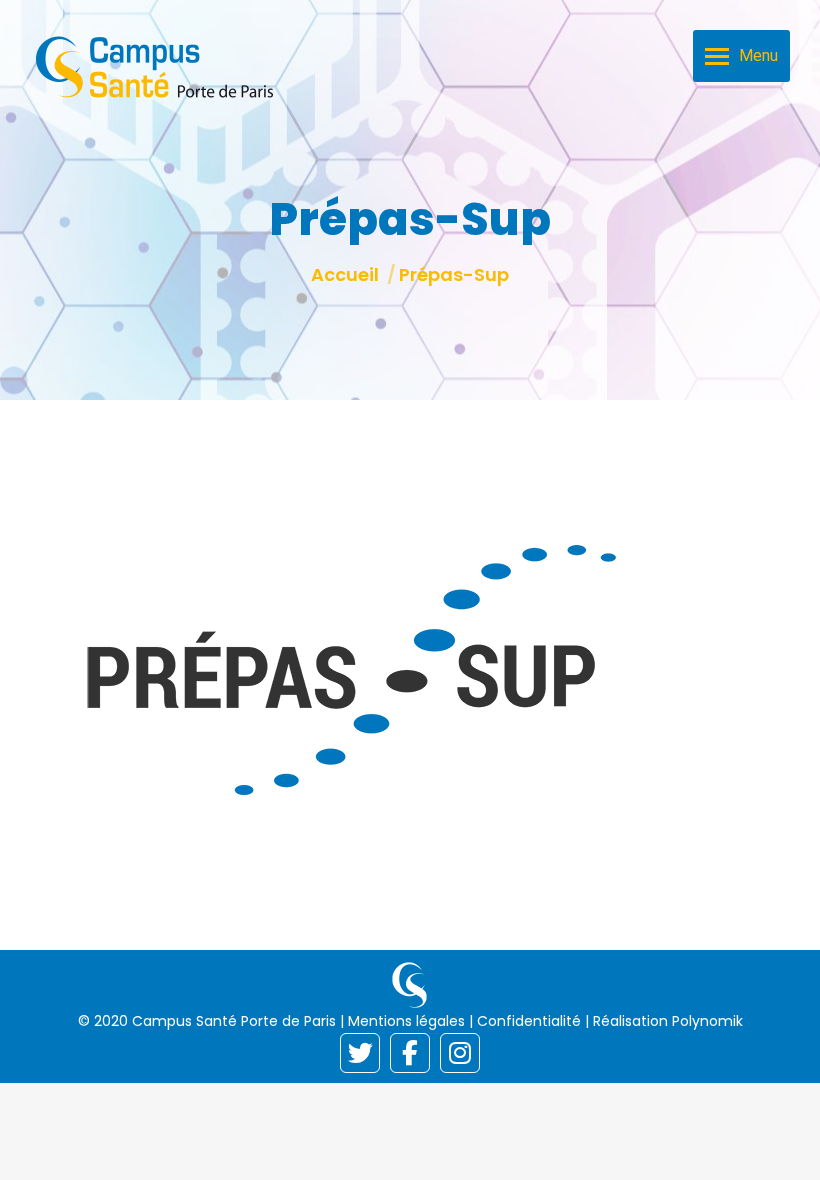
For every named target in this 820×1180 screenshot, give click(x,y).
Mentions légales (406, 1021)
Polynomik (707, 1021)
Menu (758, 55)
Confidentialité (529, 1021)
